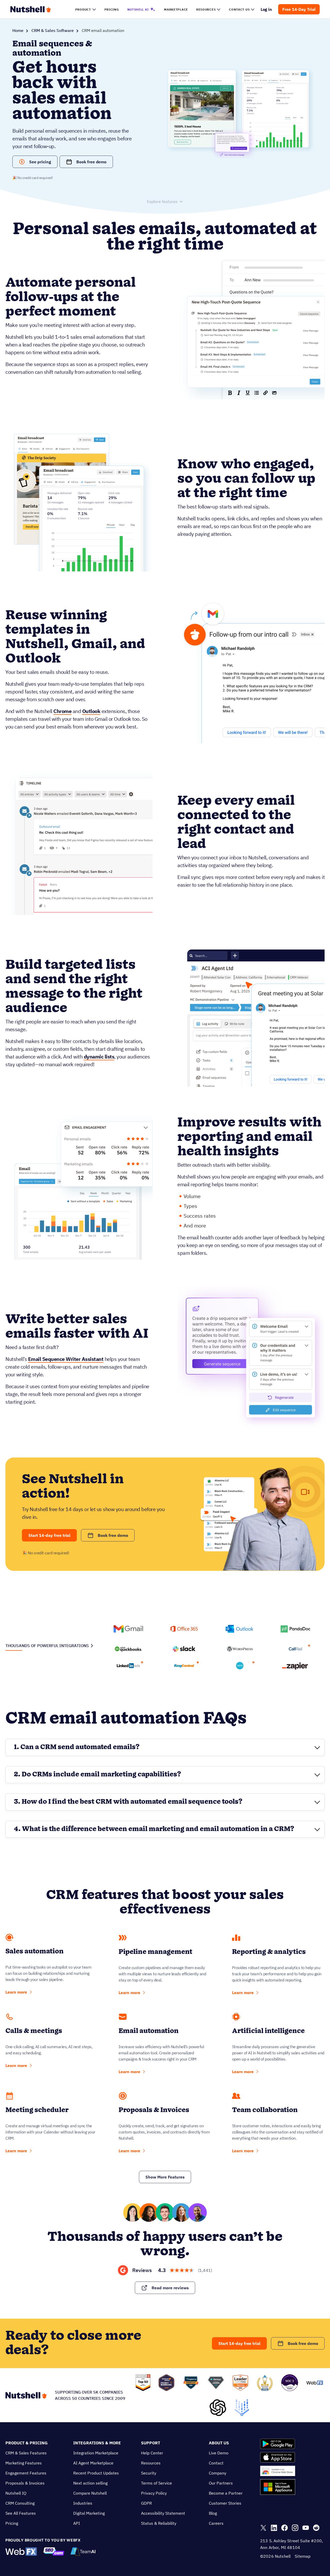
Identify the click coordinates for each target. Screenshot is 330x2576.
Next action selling (90, 2483)
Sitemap (303, 2556)
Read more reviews (170, 2288)
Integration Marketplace (96, 2453)
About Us (219, 2443)
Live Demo (219, 2453)
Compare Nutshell (90, 2493)
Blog (213, 2513)
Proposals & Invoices (25, 2483)
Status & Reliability (159, 2523)
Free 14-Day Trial (299, 9)
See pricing (40, 162)
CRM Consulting (20, 2503)
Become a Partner (226, 2493)
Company (218, 2473)
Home (18, 30)
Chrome (62, 711)
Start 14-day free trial (49, 1535)
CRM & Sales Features (26, 2453)
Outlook (91, 711)
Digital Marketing (89, 2513)
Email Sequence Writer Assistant (66, 1359)
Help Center (152, 2453)
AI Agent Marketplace (93, 2463)
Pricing (12, 2523)
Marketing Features (24, 2463)
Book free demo (92, 162)
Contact (216, 2463)
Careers (216, 2523)
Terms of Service (156, 2483)
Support (151, 2443)
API (77, 2523)
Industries (83, 2503)
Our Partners (221, 2483)
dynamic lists (99, 1057)
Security (149, 2473)
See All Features (21, 2513)
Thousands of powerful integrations (47, 1646)
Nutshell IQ (16, 2493)
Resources (151, 2463)
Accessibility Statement (163, 2513)
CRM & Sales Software (53, 30)
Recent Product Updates (96, 2473)
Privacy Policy (154, 2493)
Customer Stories (225, 2503)
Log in (266, 9)
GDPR (146, 2503)
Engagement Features (26, 2473)
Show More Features (165, 2177)
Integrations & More (97, 2443)
